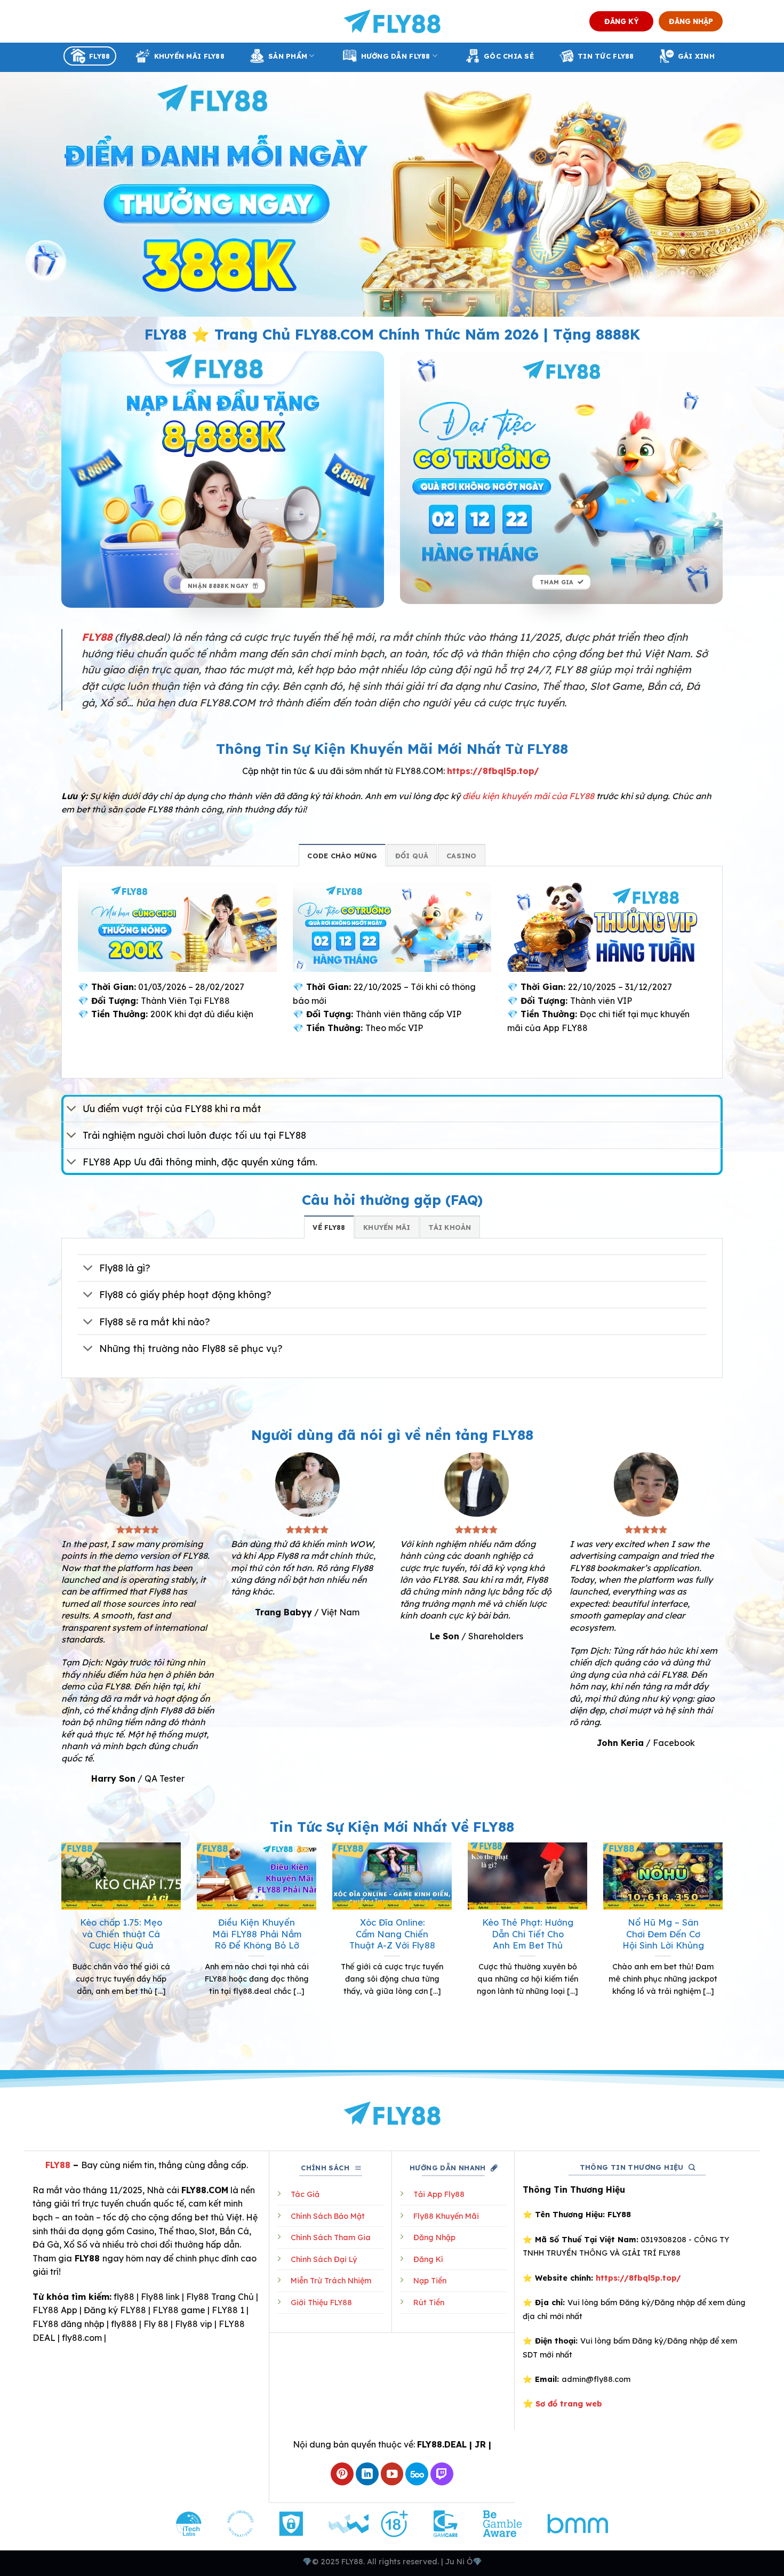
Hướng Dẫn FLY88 (396, 56)
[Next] (725, 1945)
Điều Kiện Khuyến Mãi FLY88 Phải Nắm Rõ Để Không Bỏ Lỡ (257, 1934)
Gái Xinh (696, 56)
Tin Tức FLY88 (606, 56)
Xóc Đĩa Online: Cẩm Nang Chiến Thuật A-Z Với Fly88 (392, 1934)
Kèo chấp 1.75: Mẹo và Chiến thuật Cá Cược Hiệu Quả (121, 1934)
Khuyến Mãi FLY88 (189, 56)
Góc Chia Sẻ (509, 56)
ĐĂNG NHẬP (691, 21)
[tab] (342, 855)
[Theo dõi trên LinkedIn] (367, 2474)
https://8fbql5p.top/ (493, 771)
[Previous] (59, 1945)
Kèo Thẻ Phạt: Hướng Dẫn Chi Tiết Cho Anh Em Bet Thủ (528, 1934)
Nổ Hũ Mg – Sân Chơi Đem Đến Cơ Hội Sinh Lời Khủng (663, 1934)
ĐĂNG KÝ (622, 21)
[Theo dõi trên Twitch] (442, 2474)
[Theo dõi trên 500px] (417, 2474)
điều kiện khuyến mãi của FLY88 (528, 796)
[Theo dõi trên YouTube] (392, 2474)
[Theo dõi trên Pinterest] (342, 2474)
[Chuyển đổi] (72, 1110)
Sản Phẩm (288, 56)
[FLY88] (392, 21)
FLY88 (99, 56)
